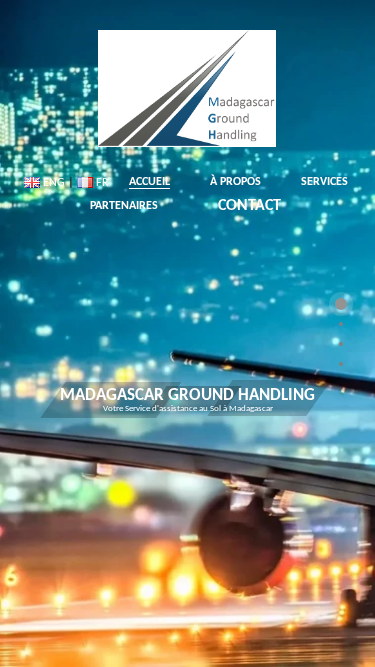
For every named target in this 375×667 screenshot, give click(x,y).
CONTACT (249, 206)
